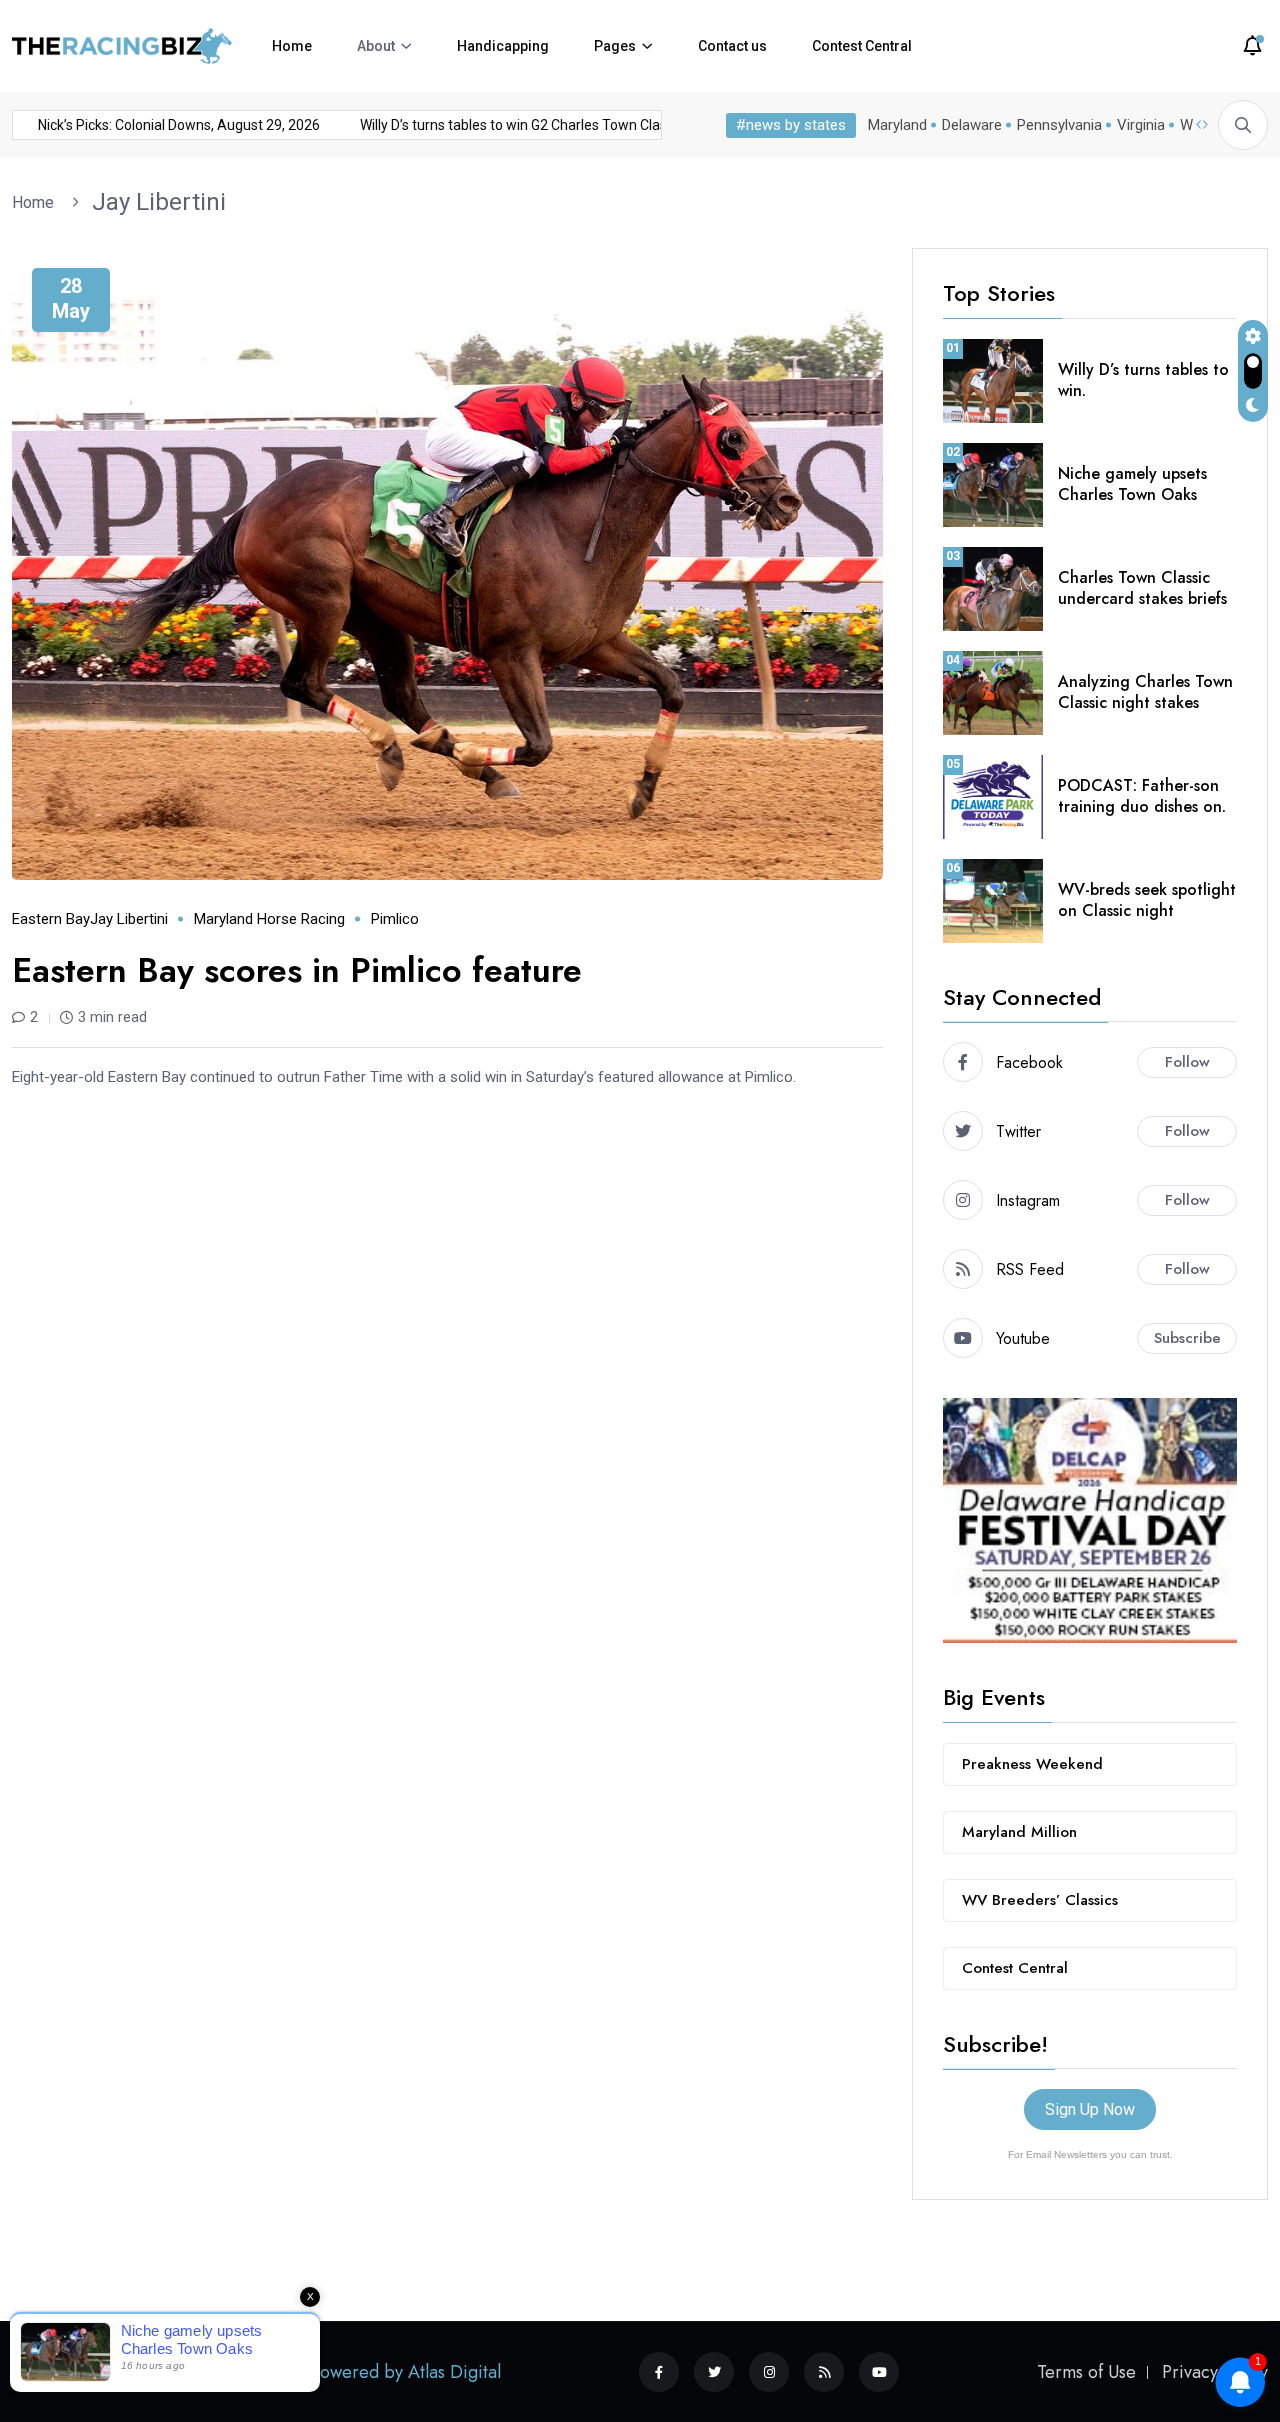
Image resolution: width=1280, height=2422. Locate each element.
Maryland (897, 125)
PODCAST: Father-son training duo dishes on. (1142, 796)
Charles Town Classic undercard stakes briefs (1142, 588)
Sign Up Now (1090, 2109)
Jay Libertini (159, 202)
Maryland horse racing (269, 919)
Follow (1187, 1062)
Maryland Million (1019, 1832)
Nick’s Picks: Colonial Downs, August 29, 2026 (474, 125)
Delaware (972, 125)
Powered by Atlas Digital (406, 2372)
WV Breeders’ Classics (1040, 1900)
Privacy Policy (1215, 2372)
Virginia (1141, 125)
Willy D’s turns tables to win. (1143, 380)
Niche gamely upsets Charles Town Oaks (1132, 484)
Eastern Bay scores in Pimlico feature (297, 970)
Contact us (732, 46)
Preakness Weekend (1032, 1764)
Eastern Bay (51, 919)
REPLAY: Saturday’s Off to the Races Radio (158, 125)
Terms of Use (1086, 2372)
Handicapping (503, 46)
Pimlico (395, 919)
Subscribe (1187, 1338)
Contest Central (862, 46)
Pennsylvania (1059, 125)
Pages (615, 46)
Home (292, 46)
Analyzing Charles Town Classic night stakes (1145, 692)
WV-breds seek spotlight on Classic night (1147, 900)
